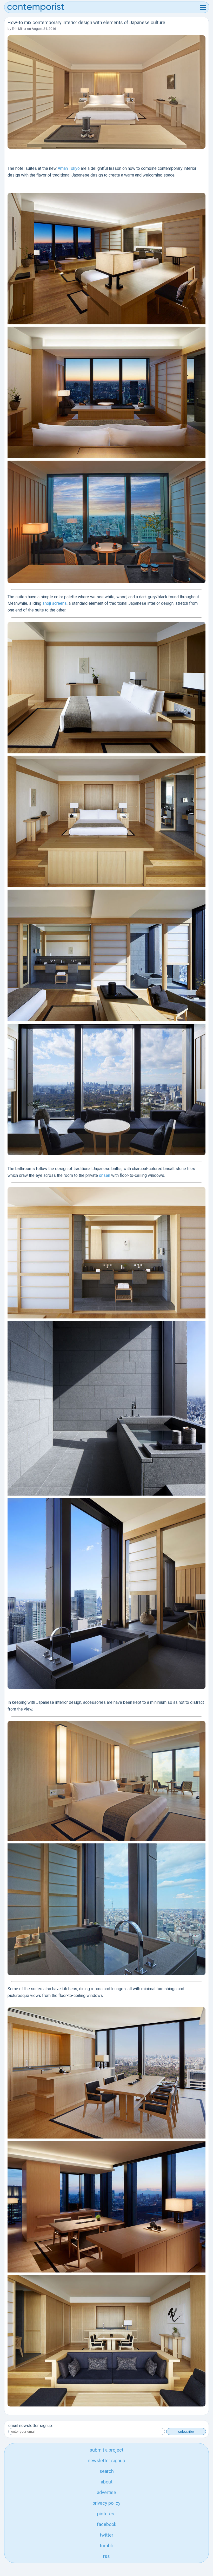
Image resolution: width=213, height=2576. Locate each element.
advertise (106, 2492)
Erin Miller (19, 29)
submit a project (106, 2450)
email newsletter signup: (31, 2426)
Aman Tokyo (69, 168)
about (107, 2482)
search (107, 2471)
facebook (107, 2524)
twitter (106, 2535)
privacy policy (106, 2503)
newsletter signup (106, 2461)
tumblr (106, 2546)
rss (106, 2556)
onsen (105, 1175)
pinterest (106, 2514)
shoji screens (55, 603)
